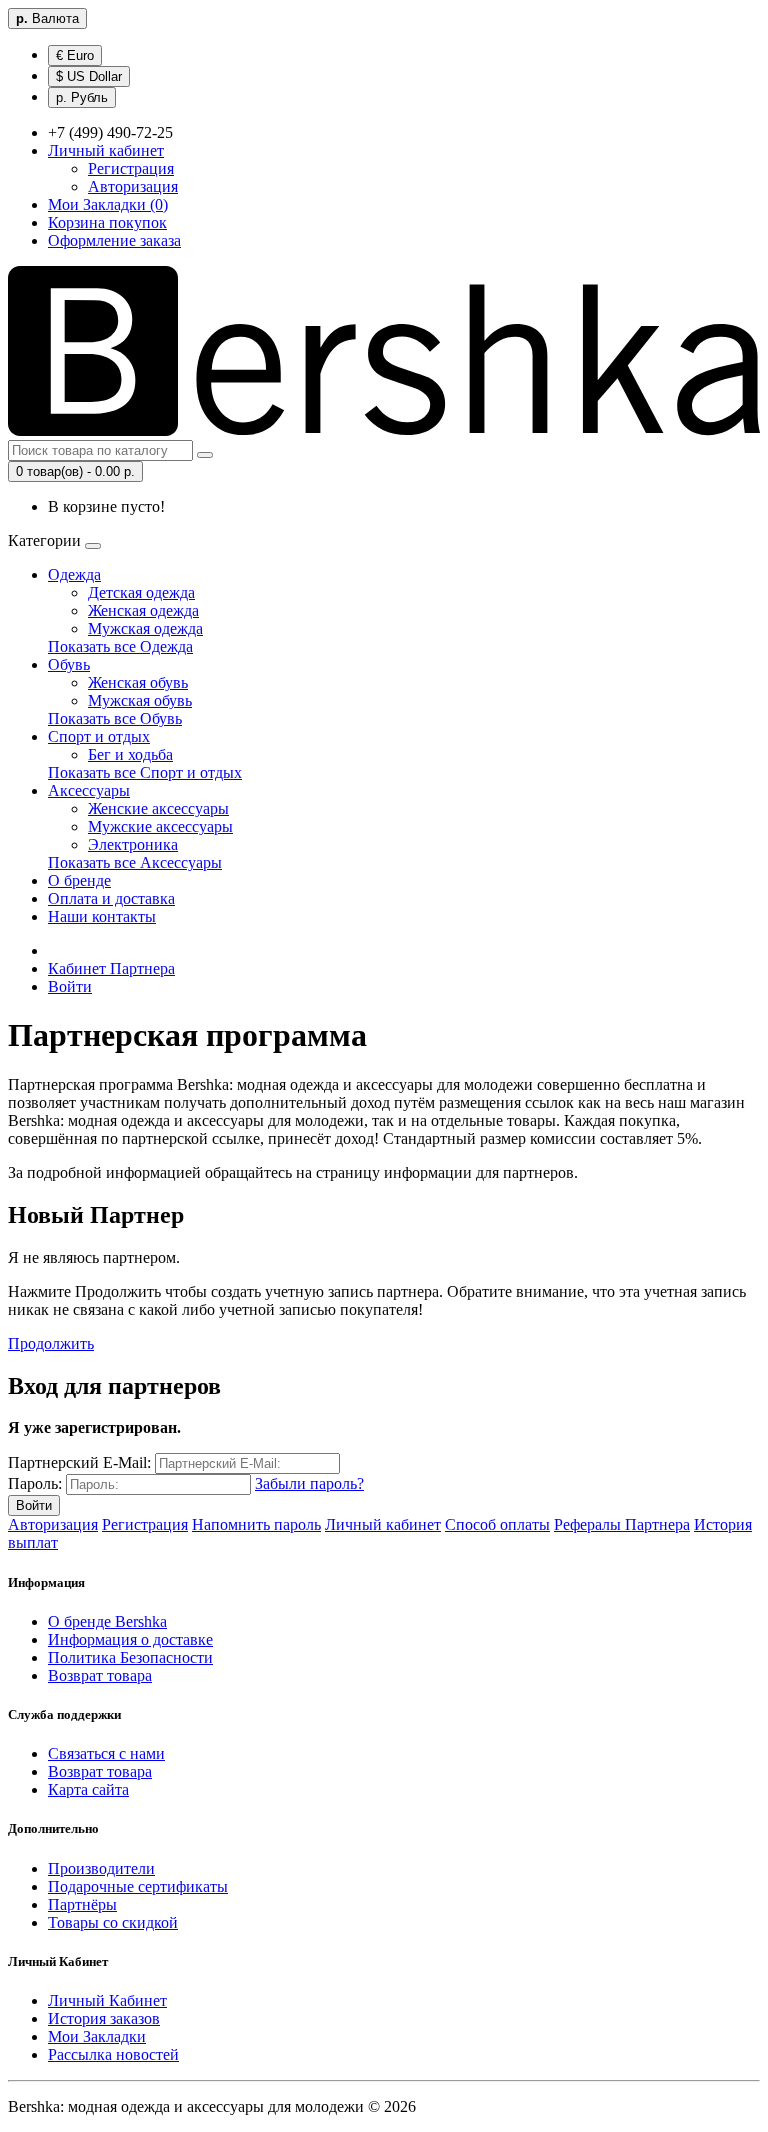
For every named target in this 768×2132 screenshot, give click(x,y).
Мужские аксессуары (160, 826)
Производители (101, 1868)
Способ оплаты (497, 1524)
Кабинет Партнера (111, 968)
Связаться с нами (106, 1753)
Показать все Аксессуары (135, 862)
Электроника (133, 844)
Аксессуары (89, 790)
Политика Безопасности (130, 1657)
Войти (70, 986)
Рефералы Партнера (622, 1524)
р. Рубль (82, 97)
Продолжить (51, 1343)
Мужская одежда (145, 628)
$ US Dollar (89, 76)
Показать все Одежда (120, 646)
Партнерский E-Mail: (79, 1462)
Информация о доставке (130, 1639)
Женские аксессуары (158, 808)
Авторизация (133, 186)
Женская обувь (138, 682)
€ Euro (75, 55)
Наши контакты (102, 916)
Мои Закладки (97, 2036)
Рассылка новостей (113, 2054)
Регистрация (131, 168)
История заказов (104, 2018)
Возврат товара (100, 1675)
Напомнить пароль (256, 1524)
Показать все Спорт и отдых (145, 772)
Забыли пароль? (309, 1483)
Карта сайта (88, 1789)
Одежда (74, 574)
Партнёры (82, 1904)
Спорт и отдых (99, 736)
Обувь (69, 664)
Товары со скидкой (113, 1922)
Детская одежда (141, 592)
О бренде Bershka (107, 1621)
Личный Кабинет (107, 2000)
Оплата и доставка (111, 898)
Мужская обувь (140, 700)
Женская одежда (143, 610)
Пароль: (35, 1483)
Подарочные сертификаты (138, 1886)
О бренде (79, 880)
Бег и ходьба (130, 754)
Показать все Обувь (115, 718)
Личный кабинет (383, 1524)
